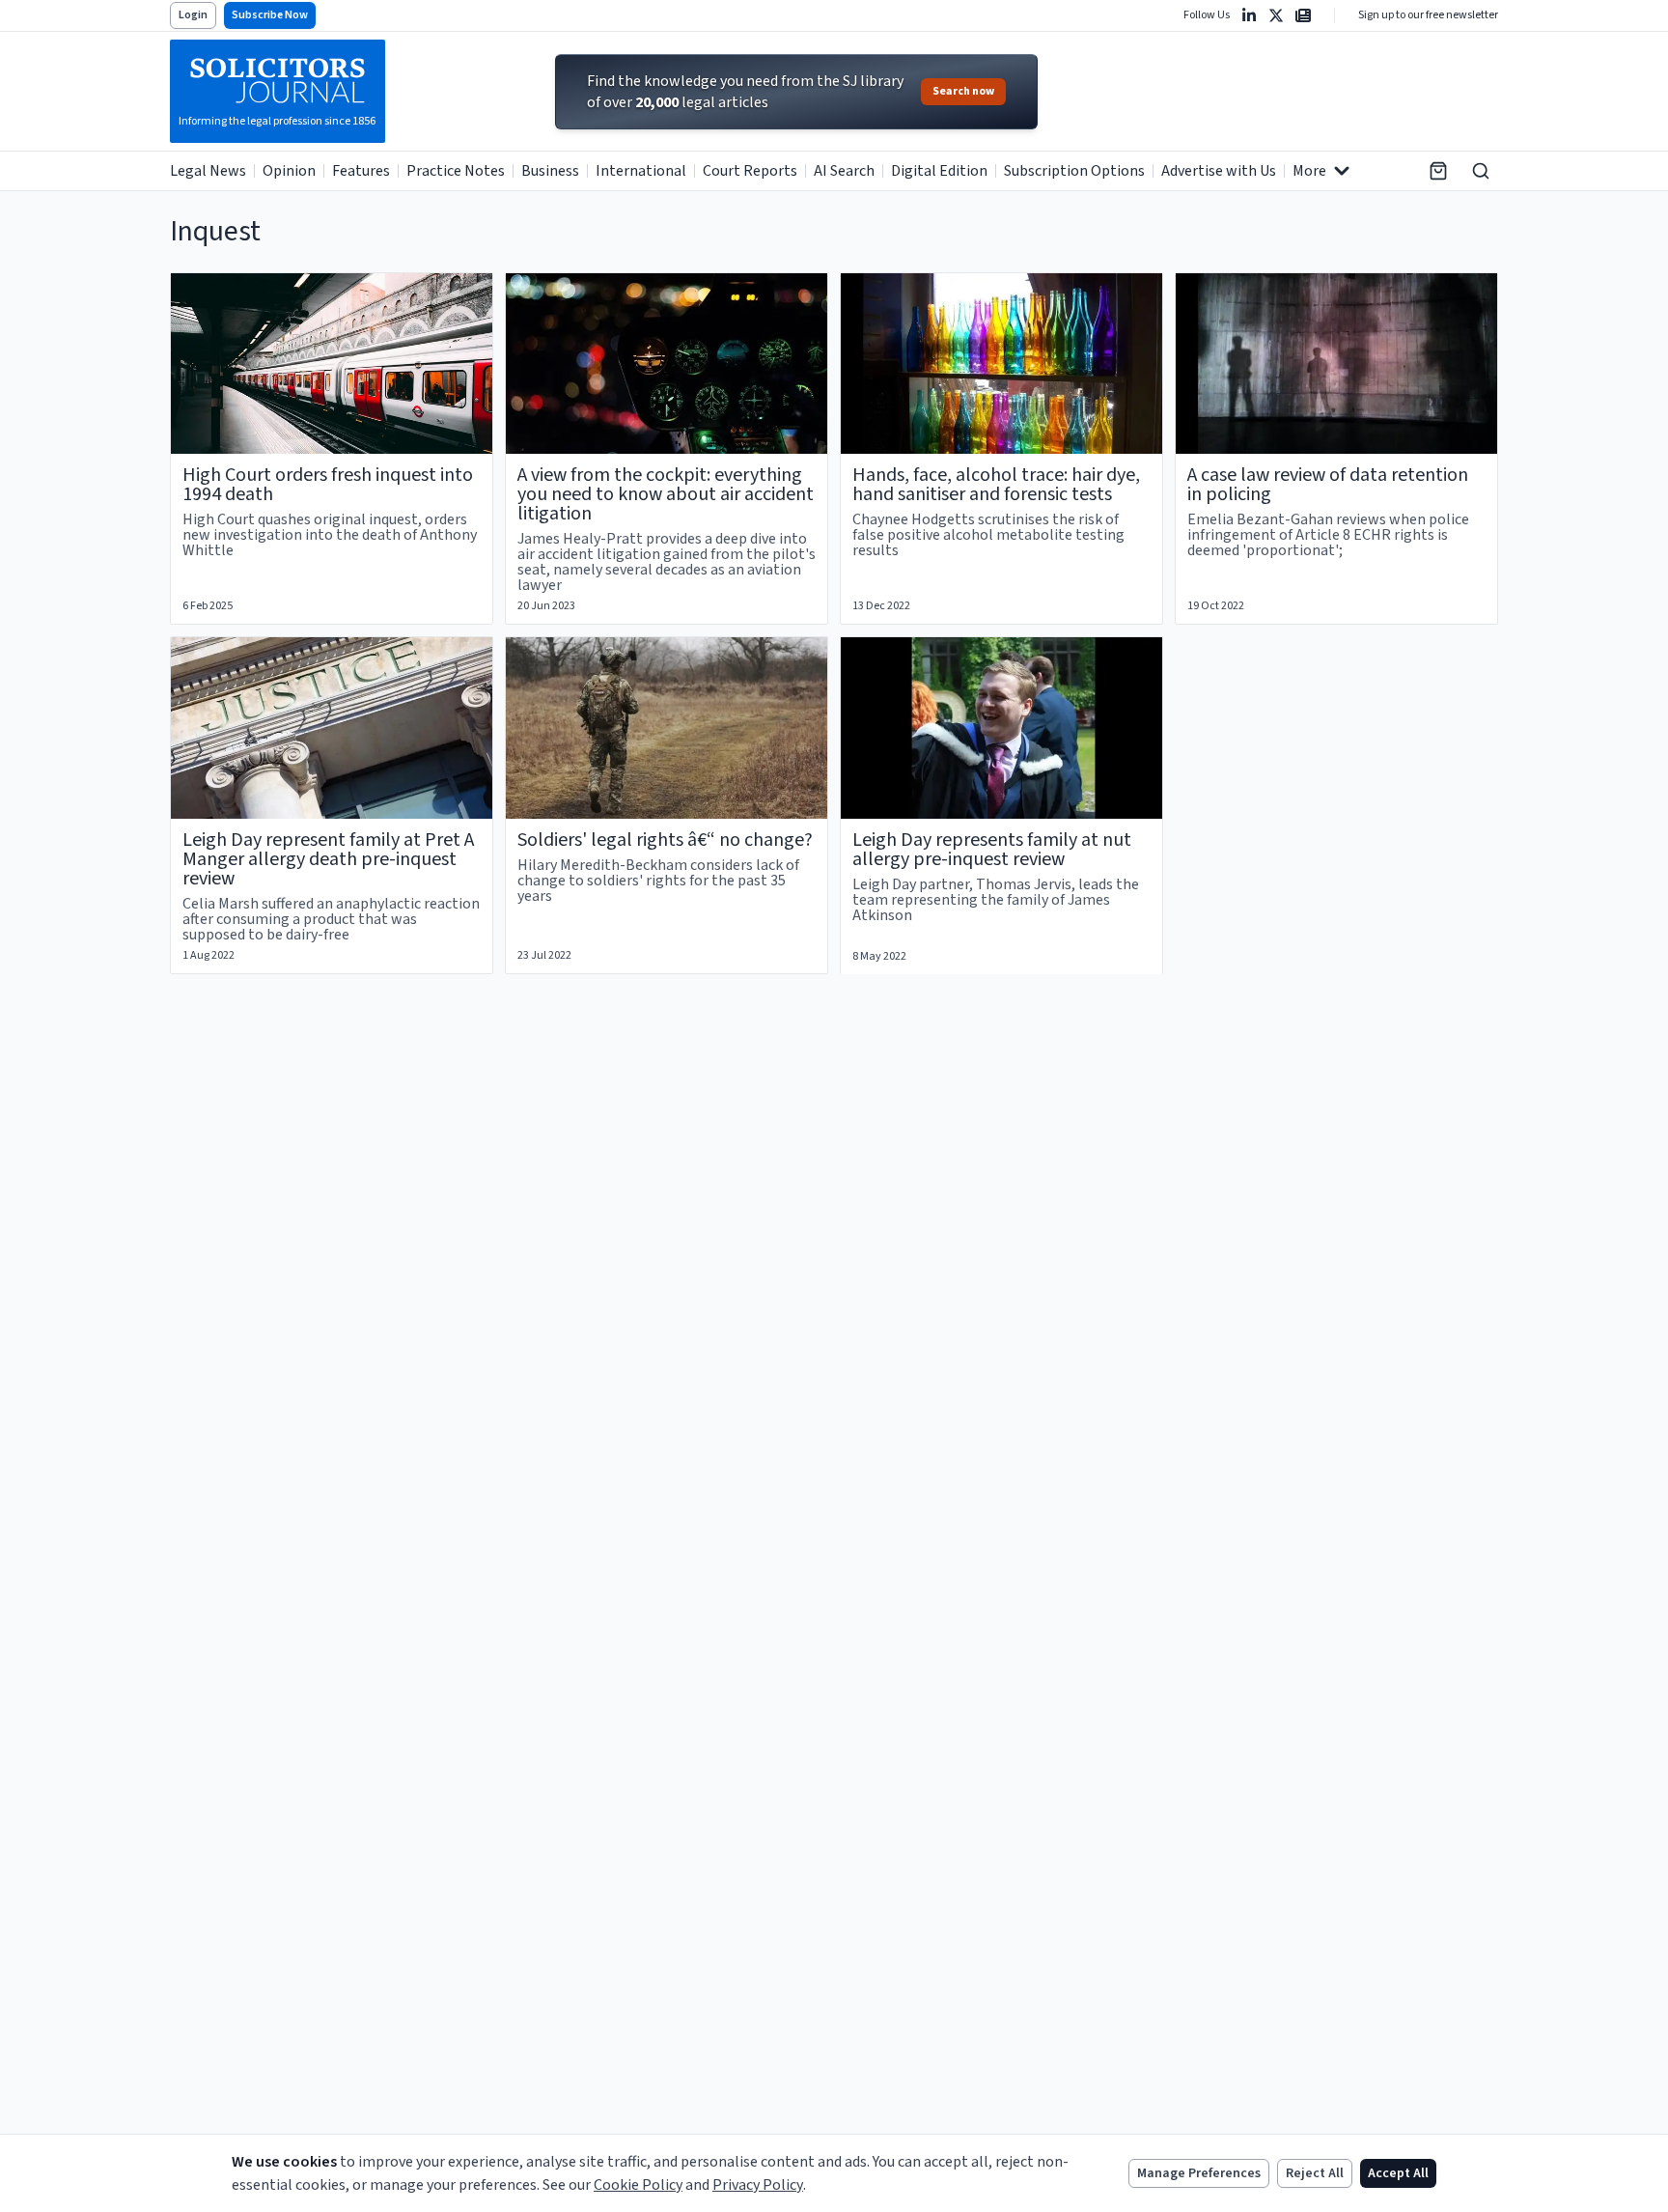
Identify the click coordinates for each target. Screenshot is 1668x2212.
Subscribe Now (270, 15)
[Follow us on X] (1276, 15)
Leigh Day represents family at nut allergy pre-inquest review (992, 850)
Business (550, 171)
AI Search (844, 171)
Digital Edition (939, 171)
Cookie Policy (638, 2185)
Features (361, 171)
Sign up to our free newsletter (1428, 15)
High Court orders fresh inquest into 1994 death (328, 485)
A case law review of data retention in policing (1328, 485)
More (1309, 171)
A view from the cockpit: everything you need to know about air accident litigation (666, 494)
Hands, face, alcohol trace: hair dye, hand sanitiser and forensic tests (996, 485)
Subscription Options (1074, 171)
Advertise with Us (1219, 171)
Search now (963, 91)
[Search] (1481, 171)
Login (193, 15)
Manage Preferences (1199, 2173)
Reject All (1315, 2173)
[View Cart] (1438, 171)
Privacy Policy (758, 2185)
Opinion (289, 171)
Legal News (208, 171)
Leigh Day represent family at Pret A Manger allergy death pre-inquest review (328, 859)
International (641, 171)
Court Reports (750, 171)
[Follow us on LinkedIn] (1249, 15)
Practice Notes (456, 171)
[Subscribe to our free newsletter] (1303, 15)
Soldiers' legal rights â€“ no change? (665, 840)
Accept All (1398, 2173)
